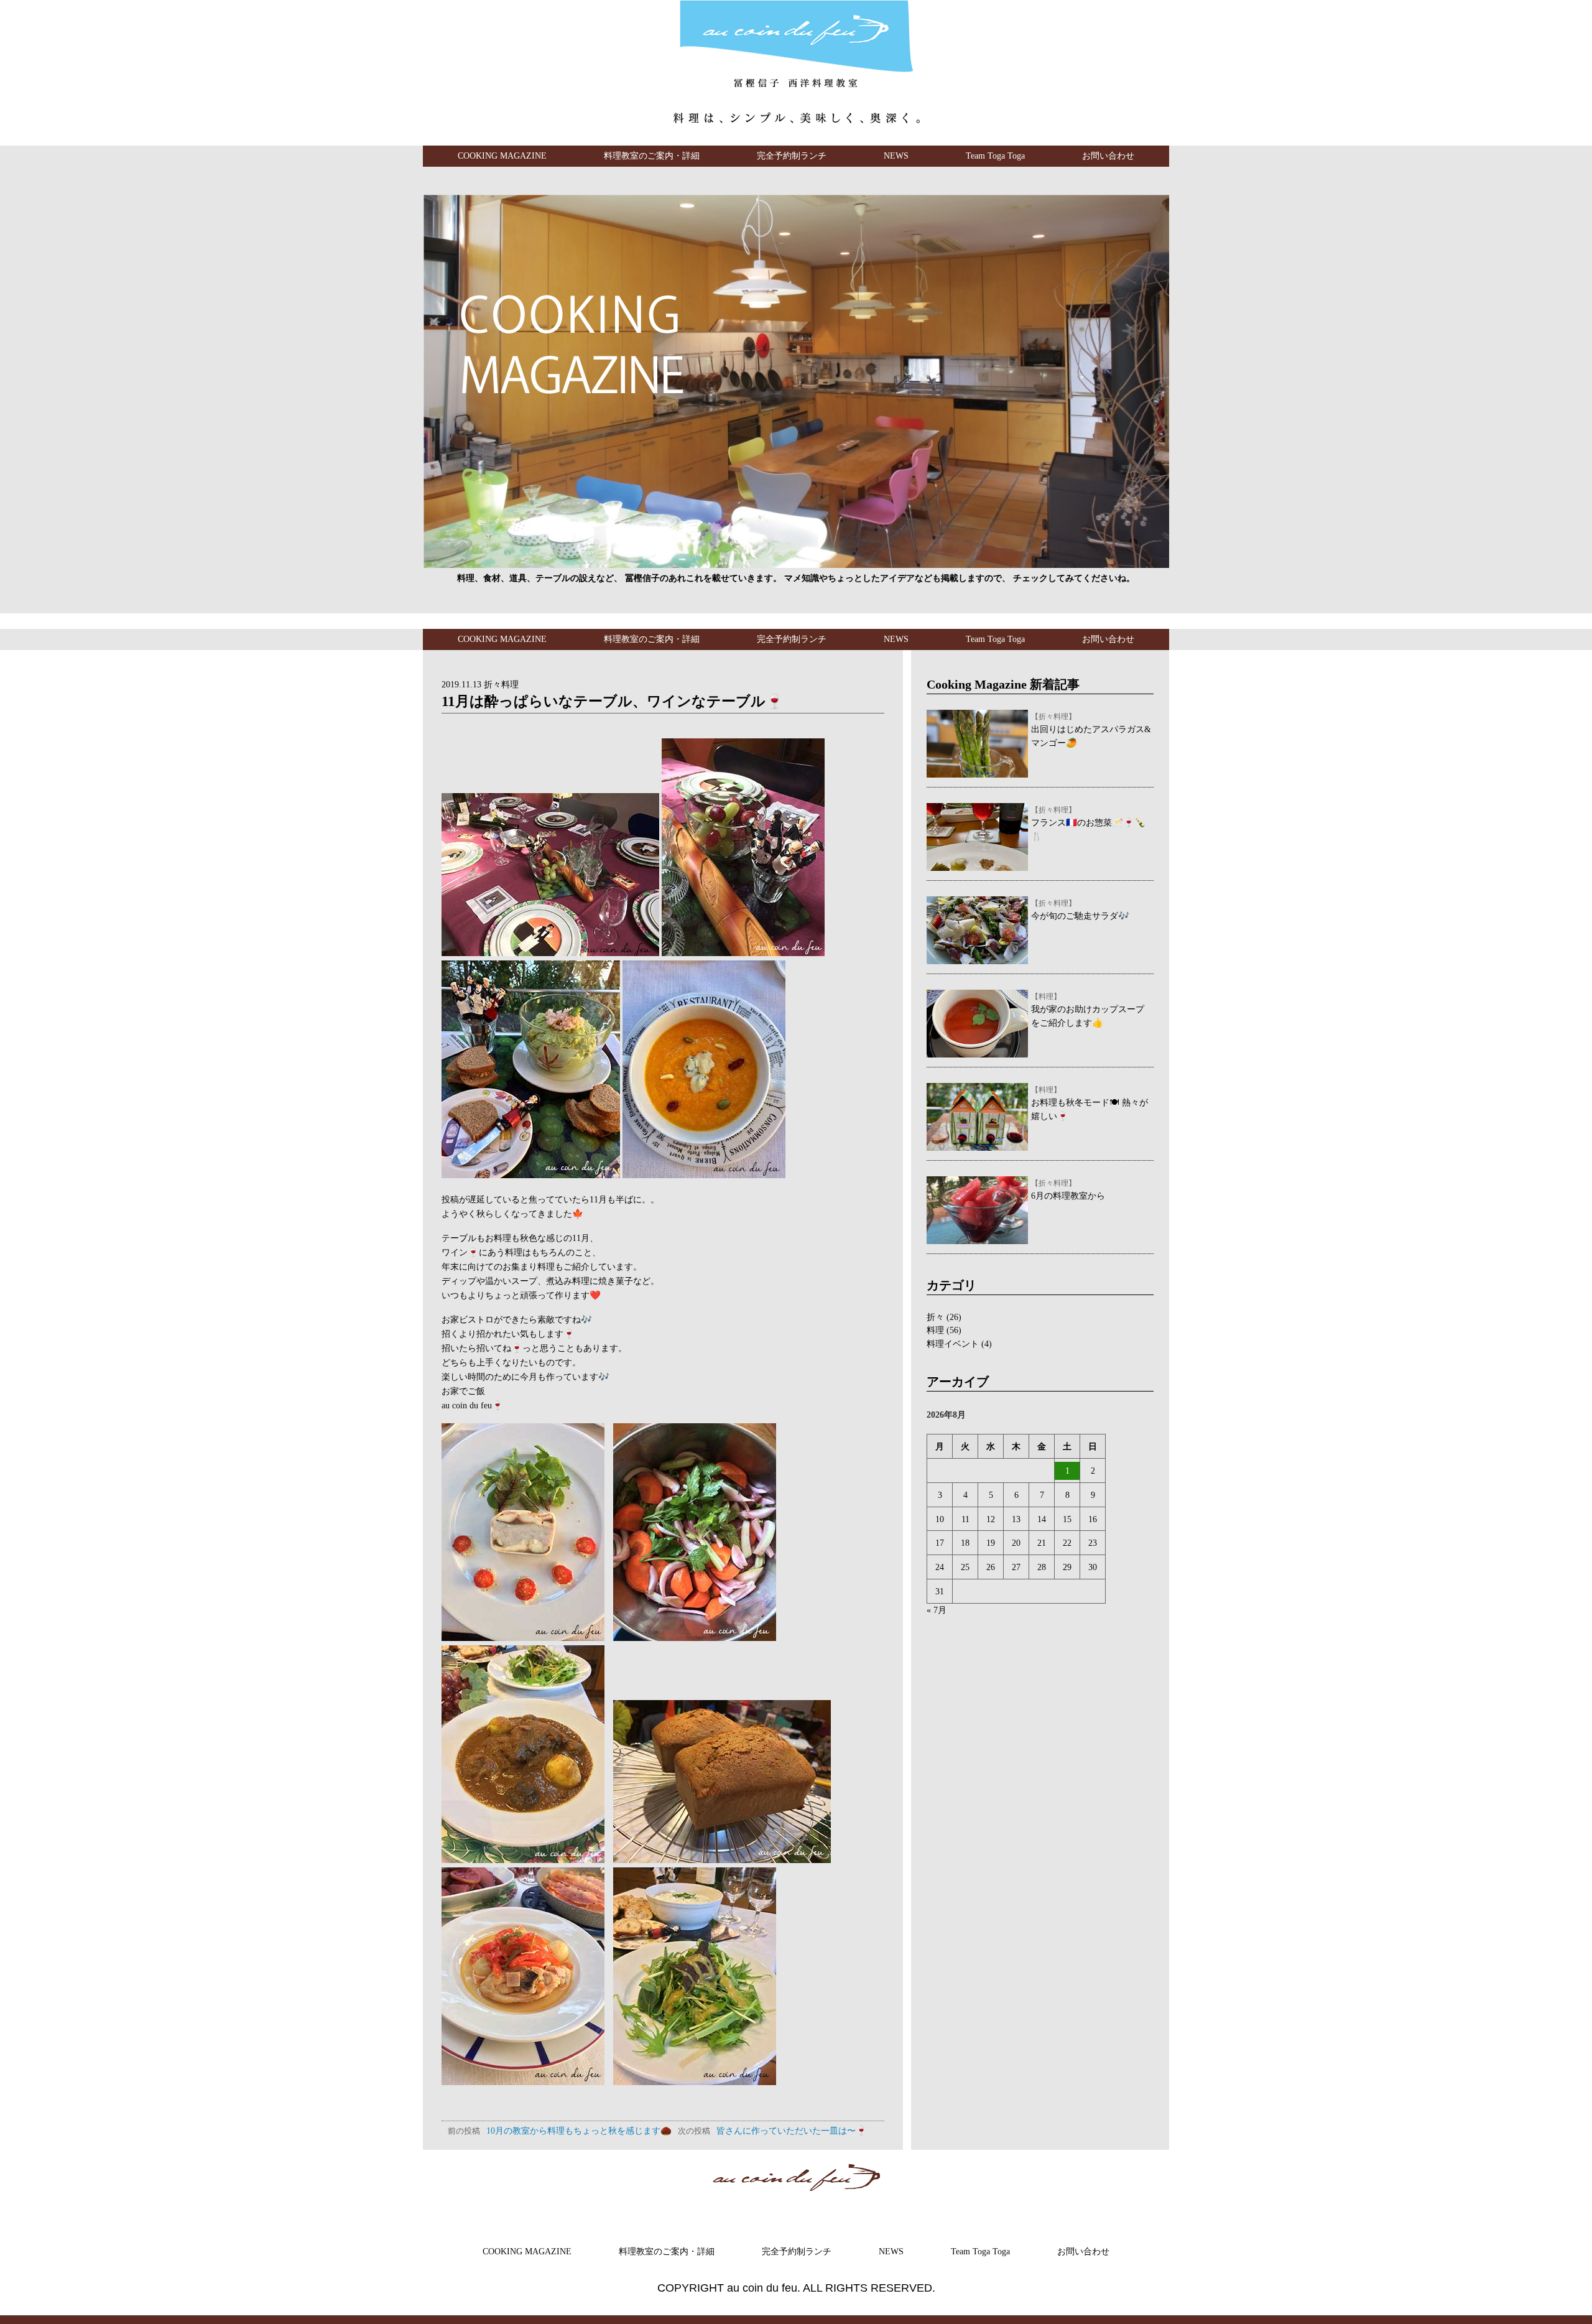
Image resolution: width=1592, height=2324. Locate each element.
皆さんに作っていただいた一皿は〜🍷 (772, 2131)
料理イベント (953, 1344)
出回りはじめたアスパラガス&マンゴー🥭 (1091, 730)
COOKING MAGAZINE (502, 156)
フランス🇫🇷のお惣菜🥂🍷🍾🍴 (1088, 824)
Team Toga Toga (995, 156)
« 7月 (937, 1610)
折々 (935, 1317)
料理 (935, 1330)
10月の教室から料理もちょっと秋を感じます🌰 (560, 2131)
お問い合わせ (1108, 156)
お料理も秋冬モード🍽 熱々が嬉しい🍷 (1090, 1104)
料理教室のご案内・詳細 (652, 156)
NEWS (896, 156)
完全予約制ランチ (792, 156)
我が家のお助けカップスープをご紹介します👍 (1088, 1010)
